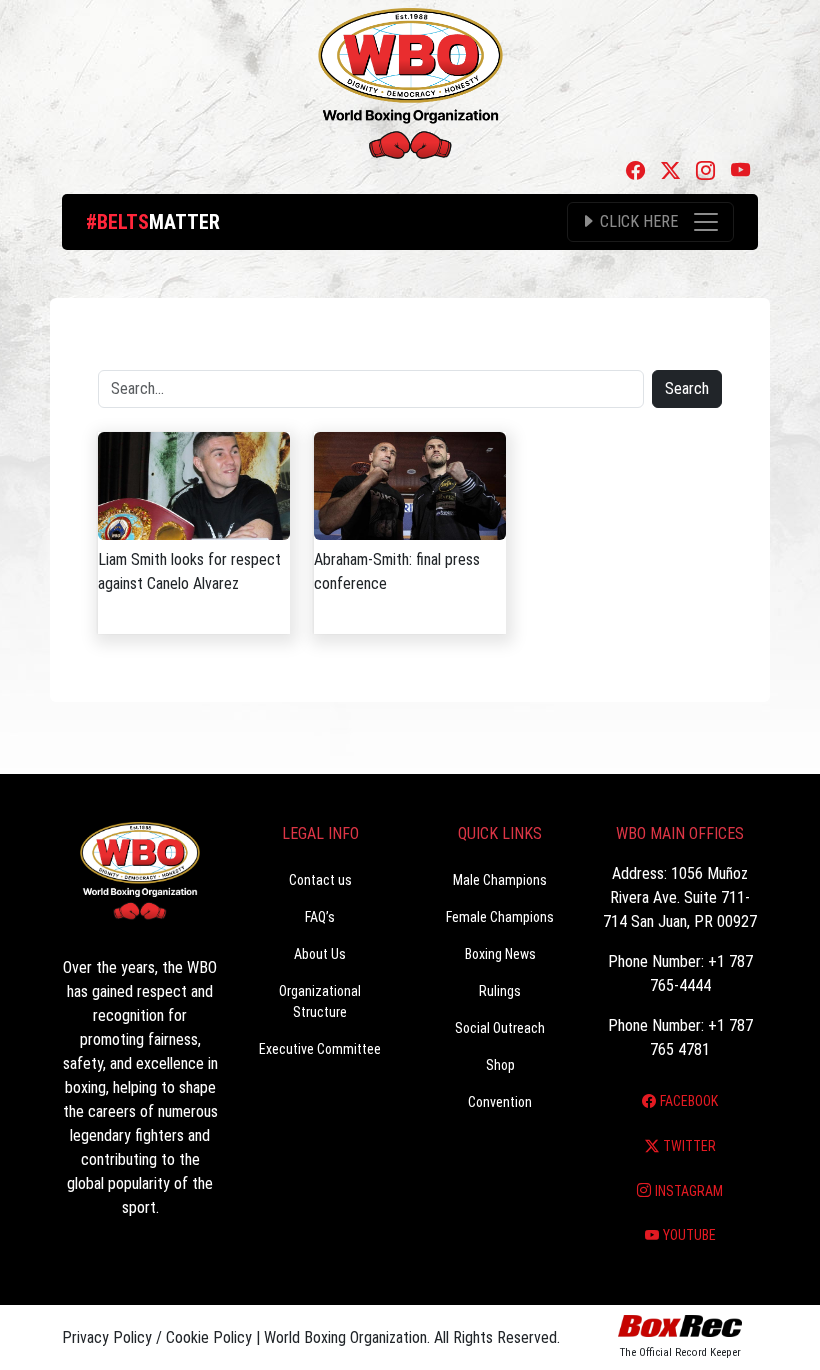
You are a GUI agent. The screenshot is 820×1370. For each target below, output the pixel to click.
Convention (500, 1102)
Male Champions (500, 880)
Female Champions (500, 917)
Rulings (500, 991)
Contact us (320, 880)
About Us (320, 954)
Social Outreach (500, 1028)
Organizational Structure (320, 1001)
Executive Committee (320, 1049)
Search (687, 388)
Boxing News (500, 954)
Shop (500, 1065)
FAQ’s (320, 917)
